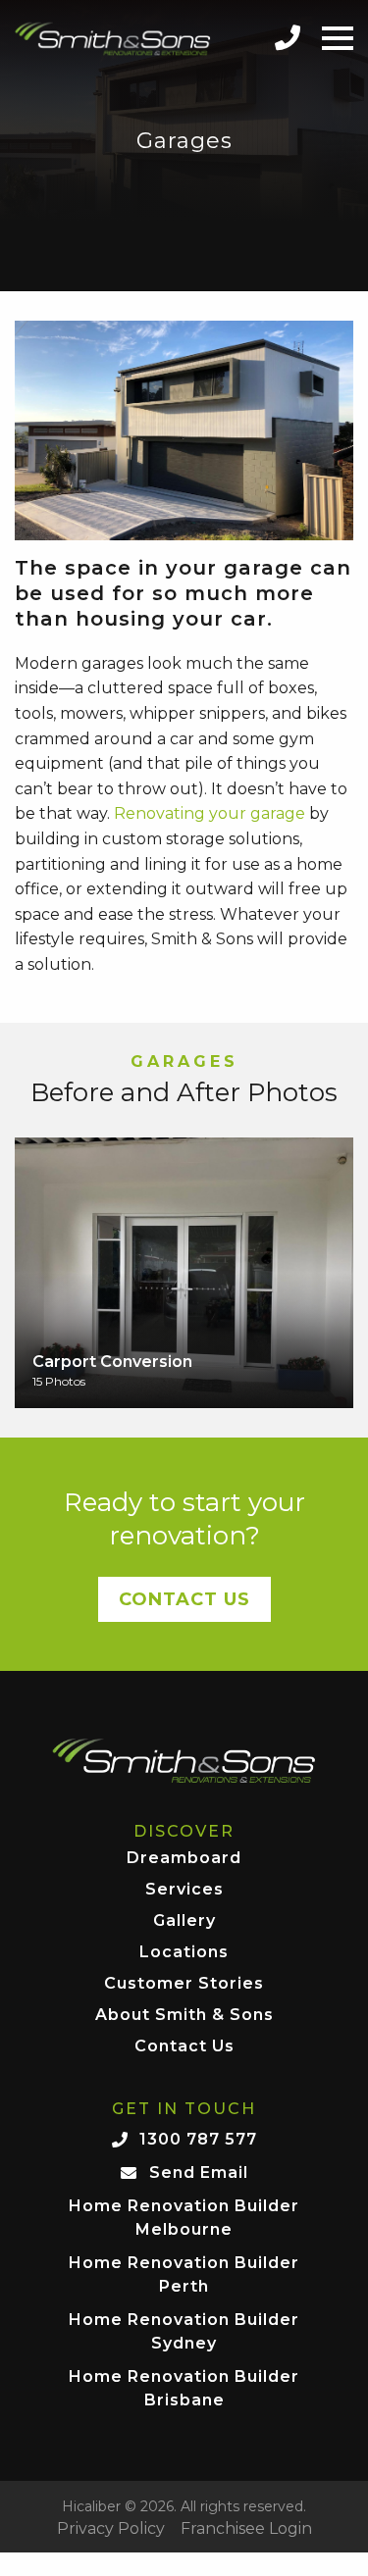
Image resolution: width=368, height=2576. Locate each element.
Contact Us (184, 1599)
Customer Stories (184, 1984)
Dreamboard (184, 1859)
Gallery (184, 1921)
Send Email (199, 2172)
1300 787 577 (198, 2139)
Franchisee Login (246, 2529)
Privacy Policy (111, 2529)
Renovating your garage (210, 813)
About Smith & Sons (184, 2016)
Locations (184, 1953)
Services (184, 1890)
